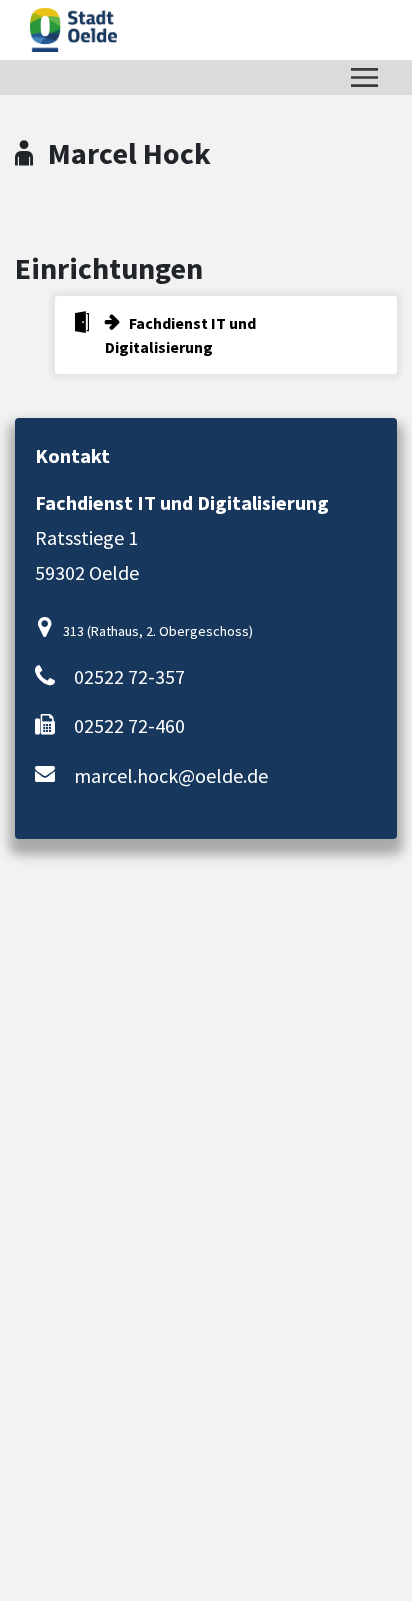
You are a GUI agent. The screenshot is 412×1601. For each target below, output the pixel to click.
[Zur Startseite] (73, 30)
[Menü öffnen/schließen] (364, 77)
